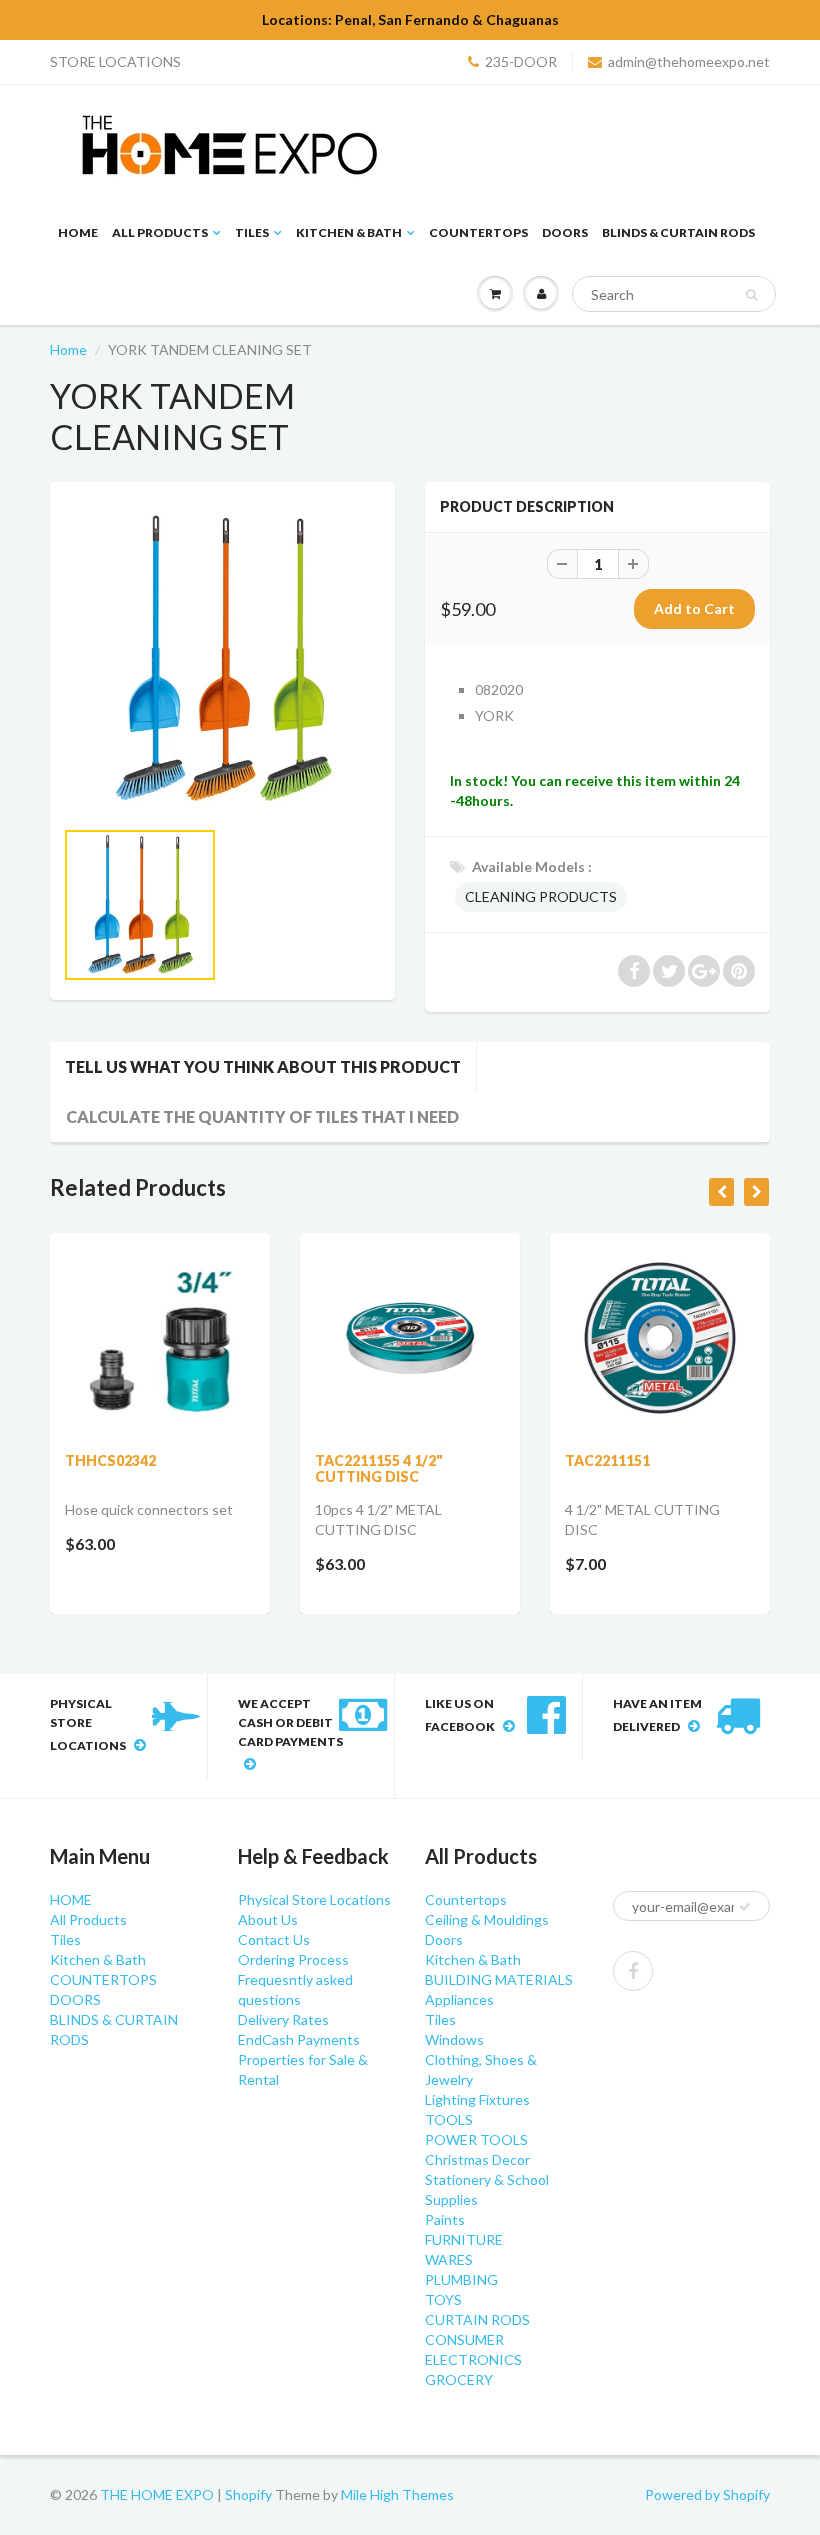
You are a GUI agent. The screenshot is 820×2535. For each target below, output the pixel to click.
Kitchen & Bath (349, 232)
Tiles (252, 232)
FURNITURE (464, 2239)
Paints (445, 2219)
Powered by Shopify (707, 2494)
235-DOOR (521, 61)
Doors (444, 1939)
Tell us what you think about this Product (263, 1066)
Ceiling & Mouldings (487, 1919)
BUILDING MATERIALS (499, 1979)
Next (456, 930)
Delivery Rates (283, 2019)
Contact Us (274, 1939)
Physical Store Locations (314, 1899)
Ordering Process (293, 1959)
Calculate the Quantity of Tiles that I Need (262, 1116)
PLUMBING (461, 2279)
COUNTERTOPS (478, 232)
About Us (268, 1919)
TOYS (443, 2299)
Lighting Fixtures (477, 2099)
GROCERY (459, 2379)
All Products (160, 232)
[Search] (751, 295)
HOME (78, 232)
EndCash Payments (299, 2039)
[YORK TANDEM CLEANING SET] (222, 659)
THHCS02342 (110, 1460)
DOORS (565, 232)
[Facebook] (633, 1971)
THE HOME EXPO (158, 2494)
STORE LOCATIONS (115, 61)
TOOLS (449, 2119)
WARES (449, 2259)
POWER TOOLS (476, 2139)
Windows (454, 2039)
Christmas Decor (477, 2159)
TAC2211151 (607, 1460)
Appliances (459, 1999)
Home (68, 349)
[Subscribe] (745, 1907)
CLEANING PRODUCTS (541, 896)
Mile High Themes (397, 2494)
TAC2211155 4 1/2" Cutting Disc (379, 1468)
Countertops (466, 1899)
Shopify (248, 2494)
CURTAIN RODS (477, 2319)
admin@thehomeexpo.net (689, 61)
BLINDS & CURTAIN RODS (678, 232)
